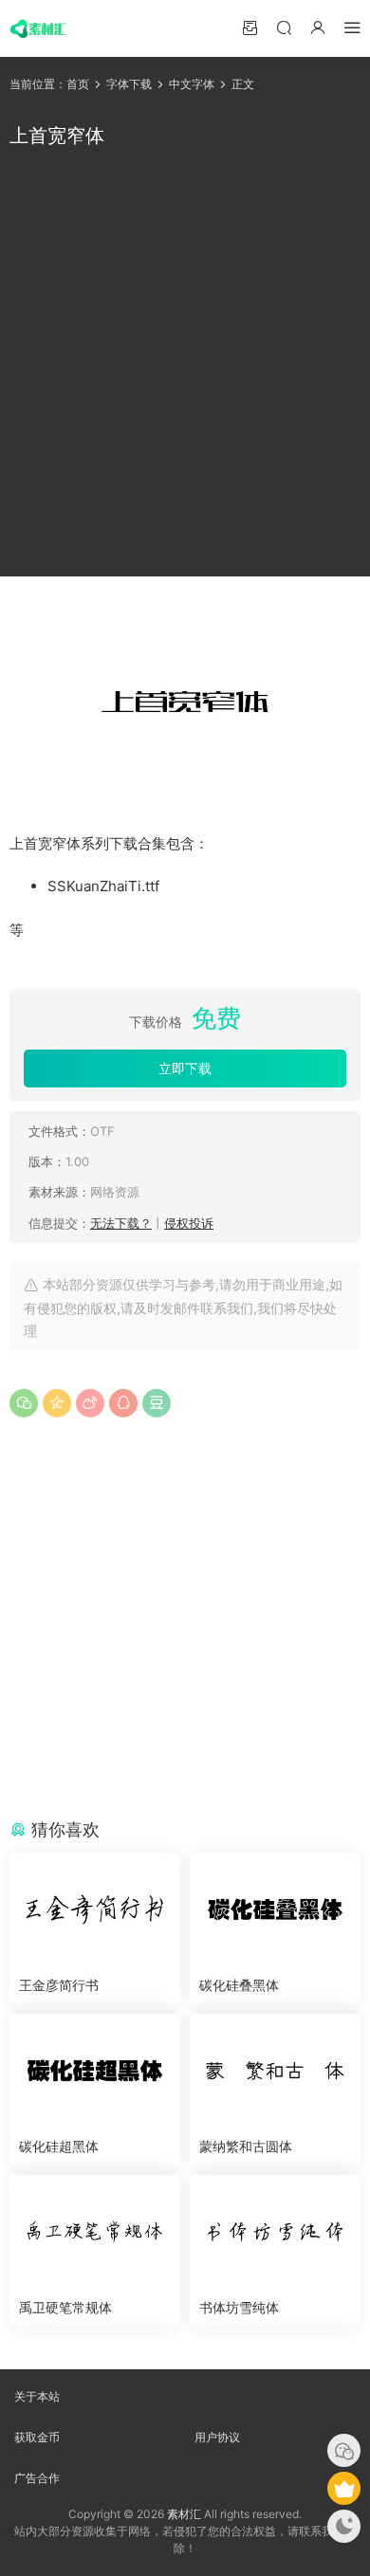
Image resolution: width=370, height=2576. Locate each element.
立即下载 (185, 1068)
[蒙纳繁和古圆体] (275, 2071)
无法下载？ (121, 1223)
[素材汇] (38, 28)
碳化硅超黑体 (59, 2146)
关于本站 (37, 2396)
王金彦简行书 (59, 1985)
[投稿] (250, 27)
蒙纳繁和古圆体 (246, 2146)
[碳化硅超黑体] (95, 2071)
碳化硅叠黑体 (239, 1985)
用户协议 (217, 2437)
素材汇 (184, 2514)
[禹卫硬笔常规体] (95, 2232)
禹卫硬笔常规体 (65, 2307)
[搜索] (284, 27)
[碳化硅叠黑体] (275, 1909)
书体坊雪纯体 (239, 2307)
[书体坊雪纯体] (275, 2232)
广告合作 (37, 2478)
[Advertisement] (185, 363)
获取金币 (37, 2437)
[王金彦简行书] (95, 1909)
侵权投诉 (189, 1223)
